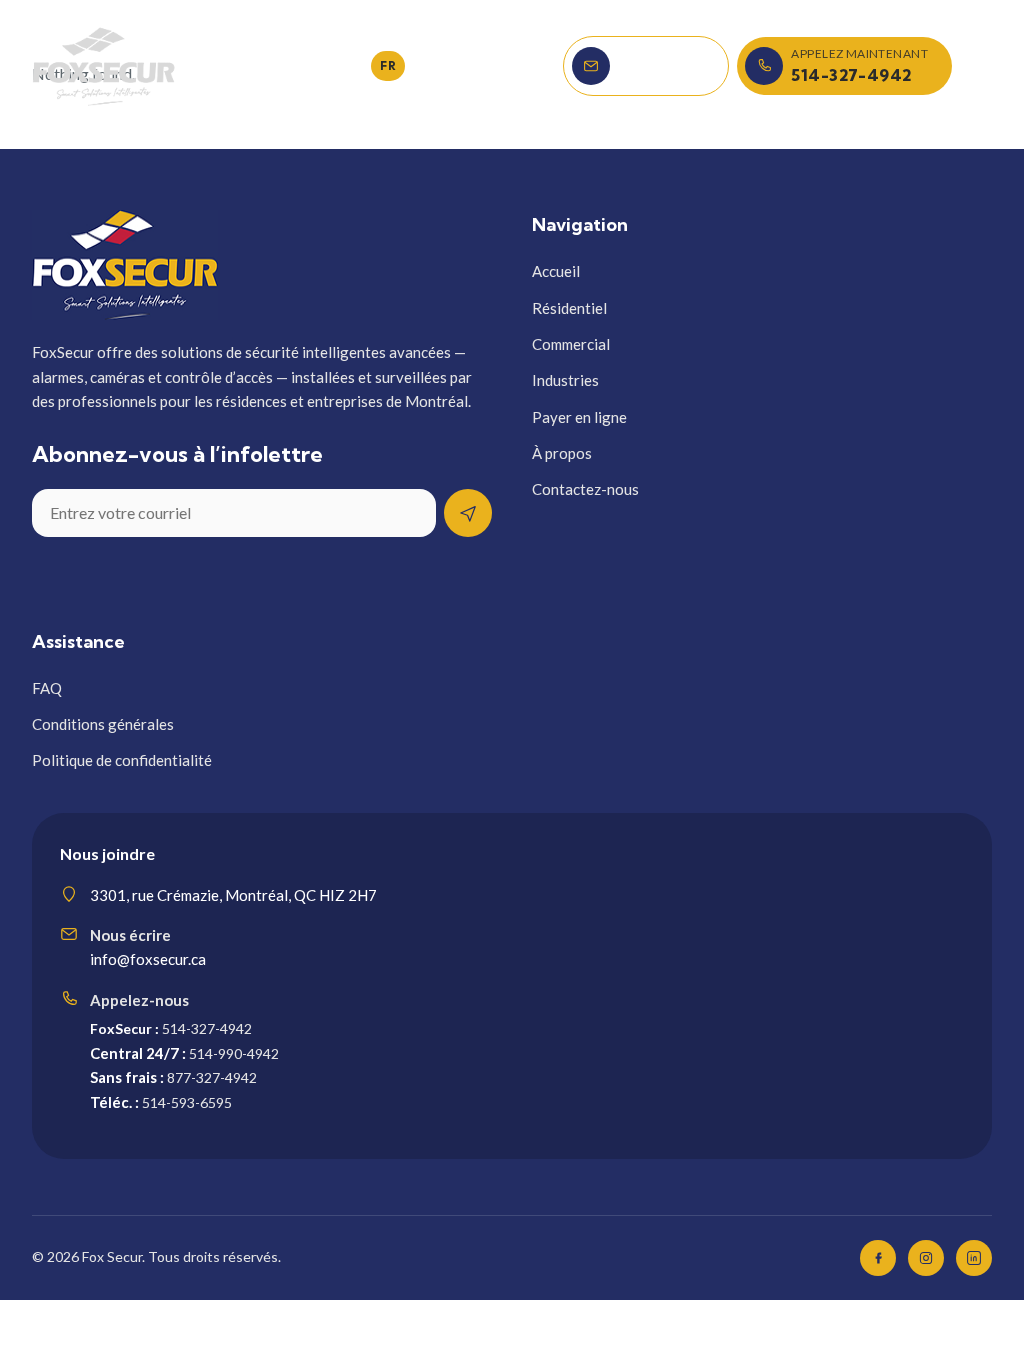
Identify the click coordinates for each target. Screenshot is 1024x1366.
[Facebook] (878, 1258)
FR (388, 65)
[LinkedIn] (974, 1258)
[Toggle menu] (976, 66)
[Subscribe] (468, 513)
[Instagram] (926, 1258)
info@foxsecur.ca (148, 959)
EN (352, 65)
